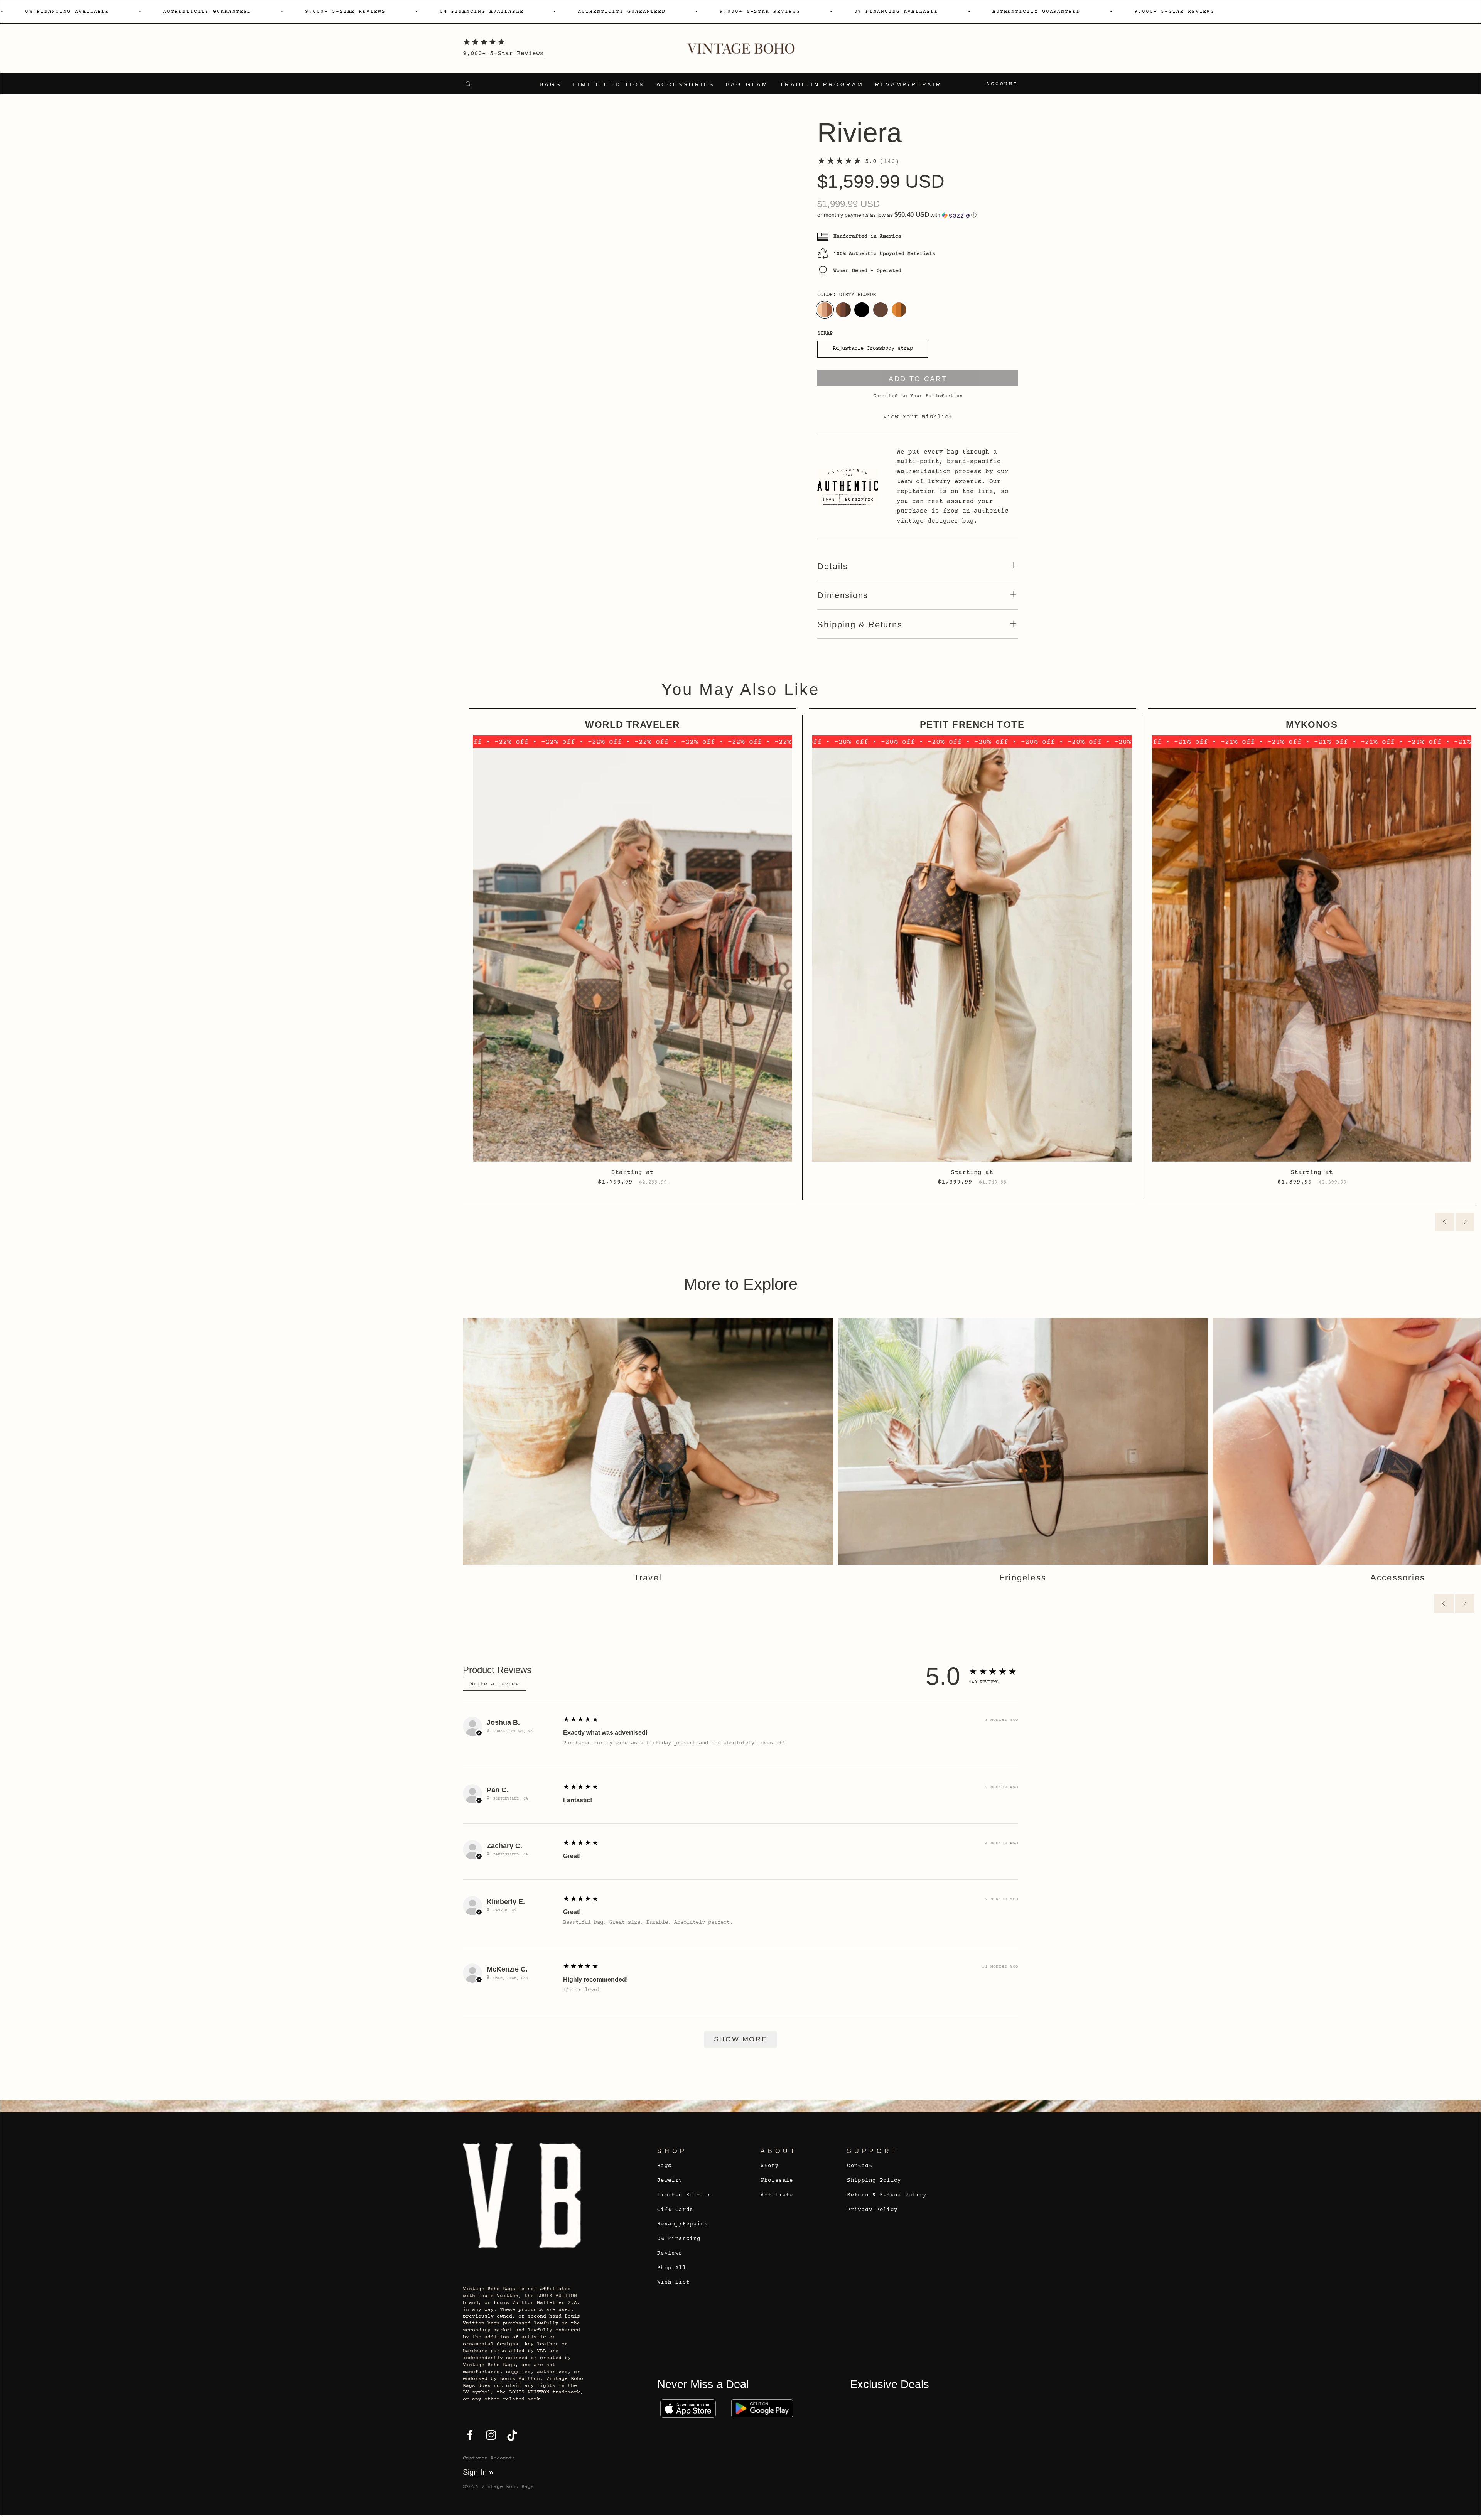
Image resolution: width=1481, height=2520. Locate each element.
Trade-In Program (822, 85)
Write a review (494, 1684)
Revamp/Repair (908, 85)
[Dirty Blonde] (825, 310)
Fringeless (1023, 1578)
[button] (918, 215)
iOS (688, 2409)
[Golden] (899, 310)
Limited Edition (609, 85)
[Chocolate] (881, 310)
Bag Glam (747, 85)
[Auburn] (843, 310)
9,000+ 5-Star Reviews (503, 54)
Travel (648, 1578)
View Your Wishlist (918, 417)
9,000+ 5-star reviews (345, 12)
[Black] (862, 310)
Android (762, 2409)
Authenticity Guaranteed (207, 12)
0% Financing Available (67, 12)
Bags (551, 85)
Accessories (686, 85)
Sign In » (478, 2472)
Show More (741, 2039)
